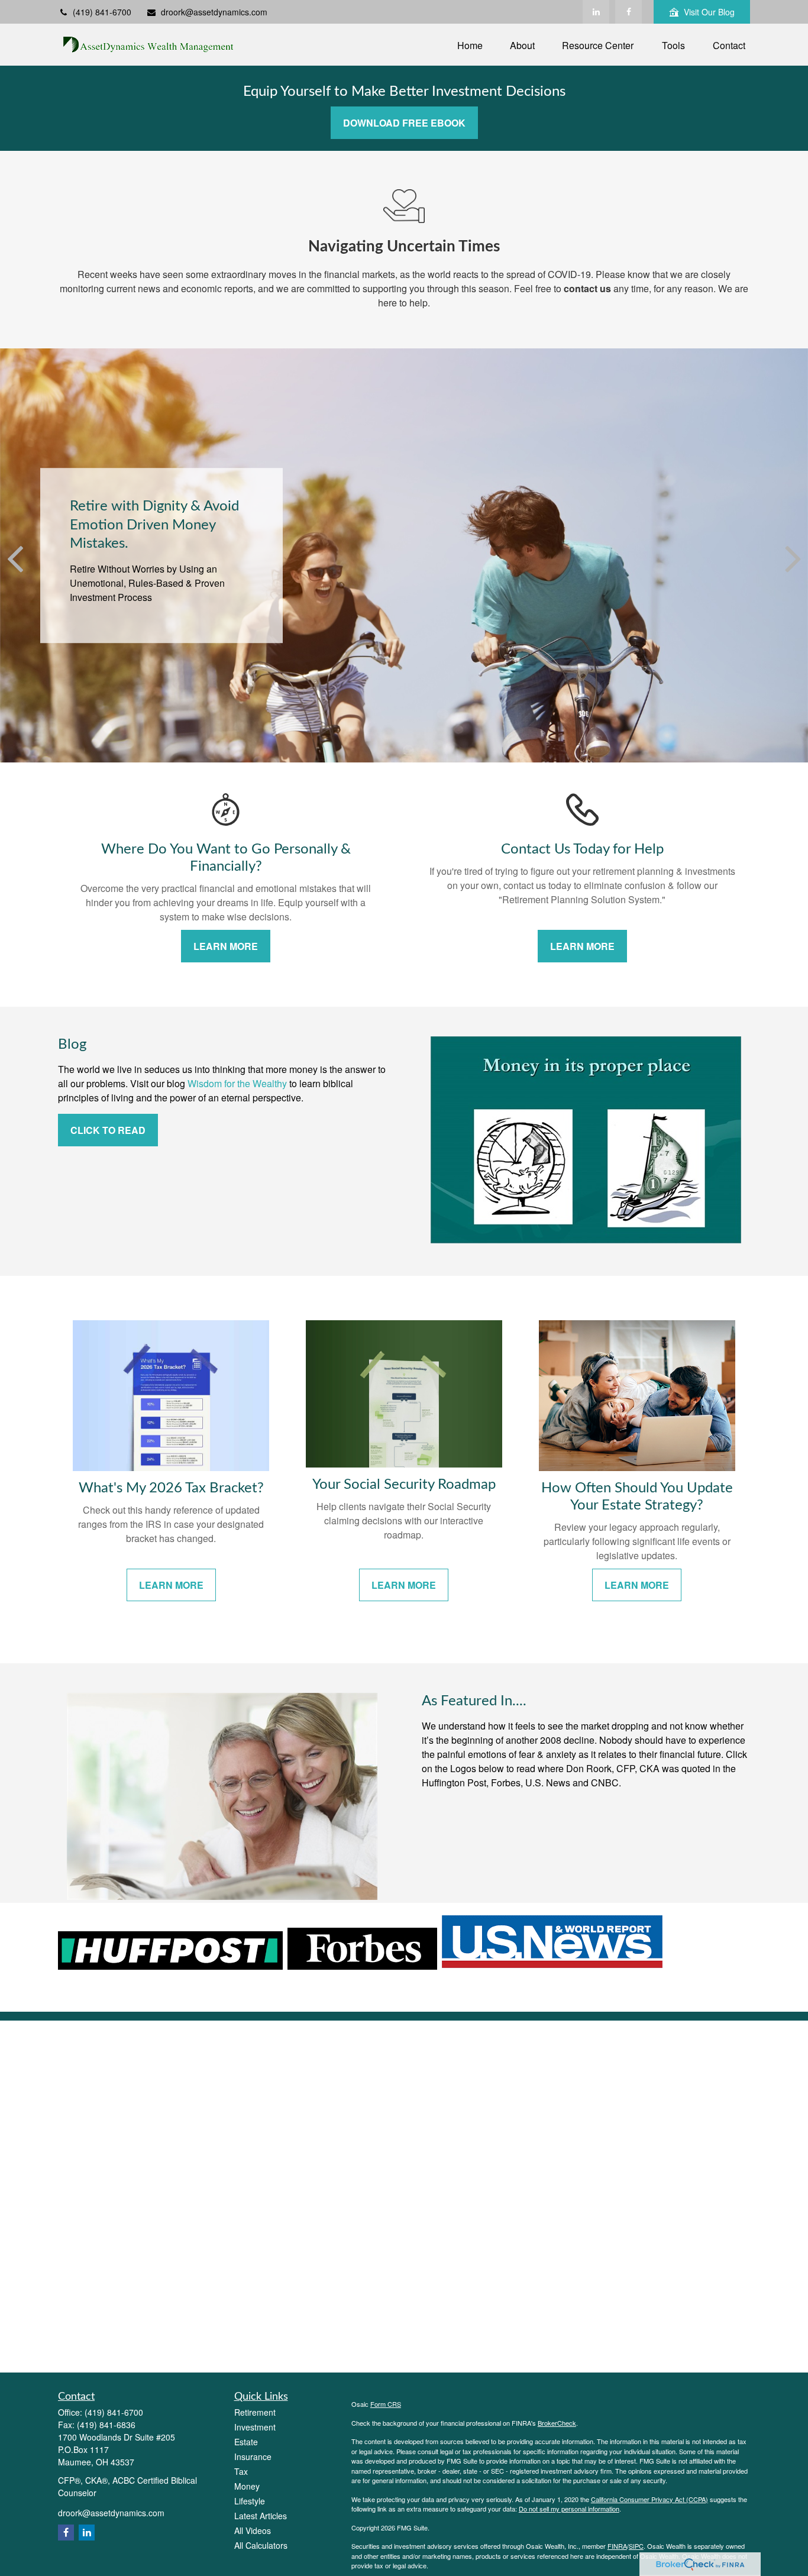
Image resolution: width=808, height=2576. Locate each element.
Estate (246, 2442)
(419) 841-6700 (102, 12)
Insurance (253, 2457)
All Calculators (261, 2545)
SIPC (636, 2546)
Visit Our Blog (709, 12)
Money (247, 2486)
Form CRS (386, 2404)
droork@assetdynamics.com (214, 12)
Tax (241, 2471)
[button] (470, 45)
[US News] (552, 1966)
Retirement (255, 2412)
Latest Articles (261, 2516)
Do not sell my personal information (569, 2509)
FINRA (617, 2546)
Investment (255, 2427)
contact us (587, 288)
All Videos (253, 2530)
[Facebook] (628, 12)
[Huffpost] (170, 1966)
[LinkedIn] (596, 12)
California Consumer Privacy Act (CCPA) (649, 2499)
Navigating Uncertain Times (404, 247)
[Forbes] (362, 1966)
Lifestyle (250, 2501)
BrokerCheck (557, 2423)
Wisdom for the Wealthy (237, 1083)
